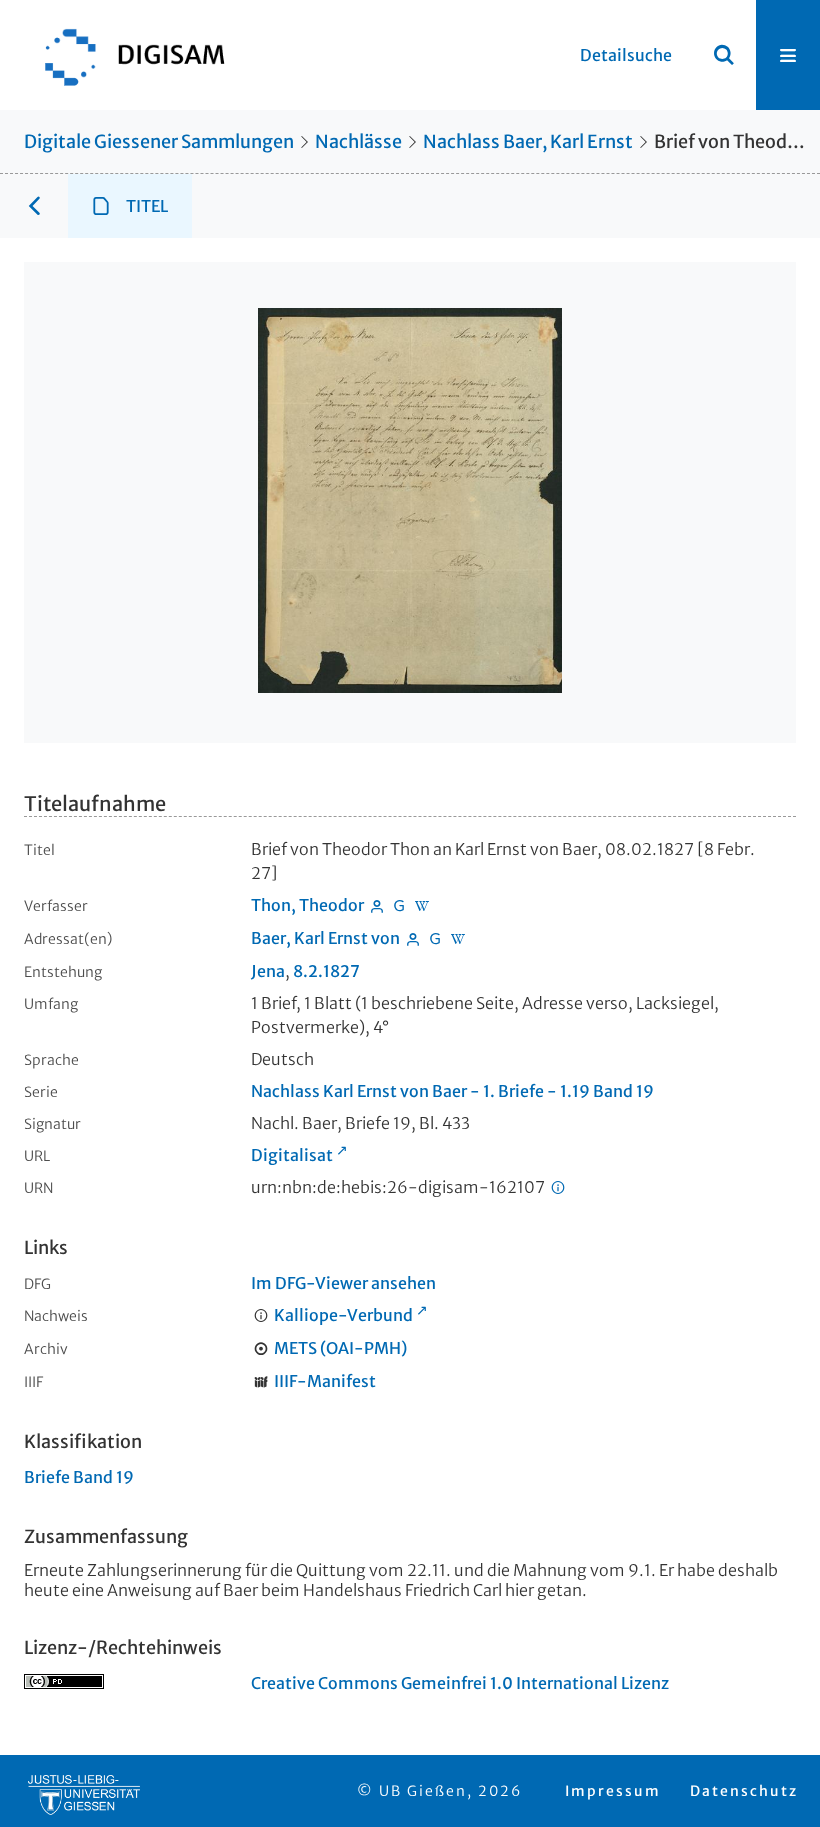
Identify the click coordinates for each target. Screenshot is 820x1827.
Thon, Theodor (307, 905)
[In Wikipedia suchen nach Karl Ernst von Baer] (458, 938)
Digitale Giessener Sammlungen (159, 141)
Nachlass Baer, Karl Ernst (528, 141)
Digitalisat (292, 1155)
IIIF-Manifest (325, 1381)
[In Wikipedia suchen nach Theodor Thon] (422, 905)
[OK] (724, 55)
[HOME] (125, 55)
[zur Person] (377, 905)
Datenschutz (744, 1791)
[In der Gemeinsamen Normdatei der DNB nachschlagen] (400, 905)
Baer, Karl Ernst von (325, 938)
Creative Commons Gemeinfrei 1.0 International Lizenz (460, 1683)
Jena (268, 971)
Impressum (613, 1791)
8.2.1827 (326, 971)
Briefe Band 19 (79, 1477)
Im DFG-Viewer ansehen (343, 1283)
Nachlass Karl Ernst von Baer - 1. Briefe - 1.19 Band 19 (452, 1091)
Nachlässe (358, 141)
